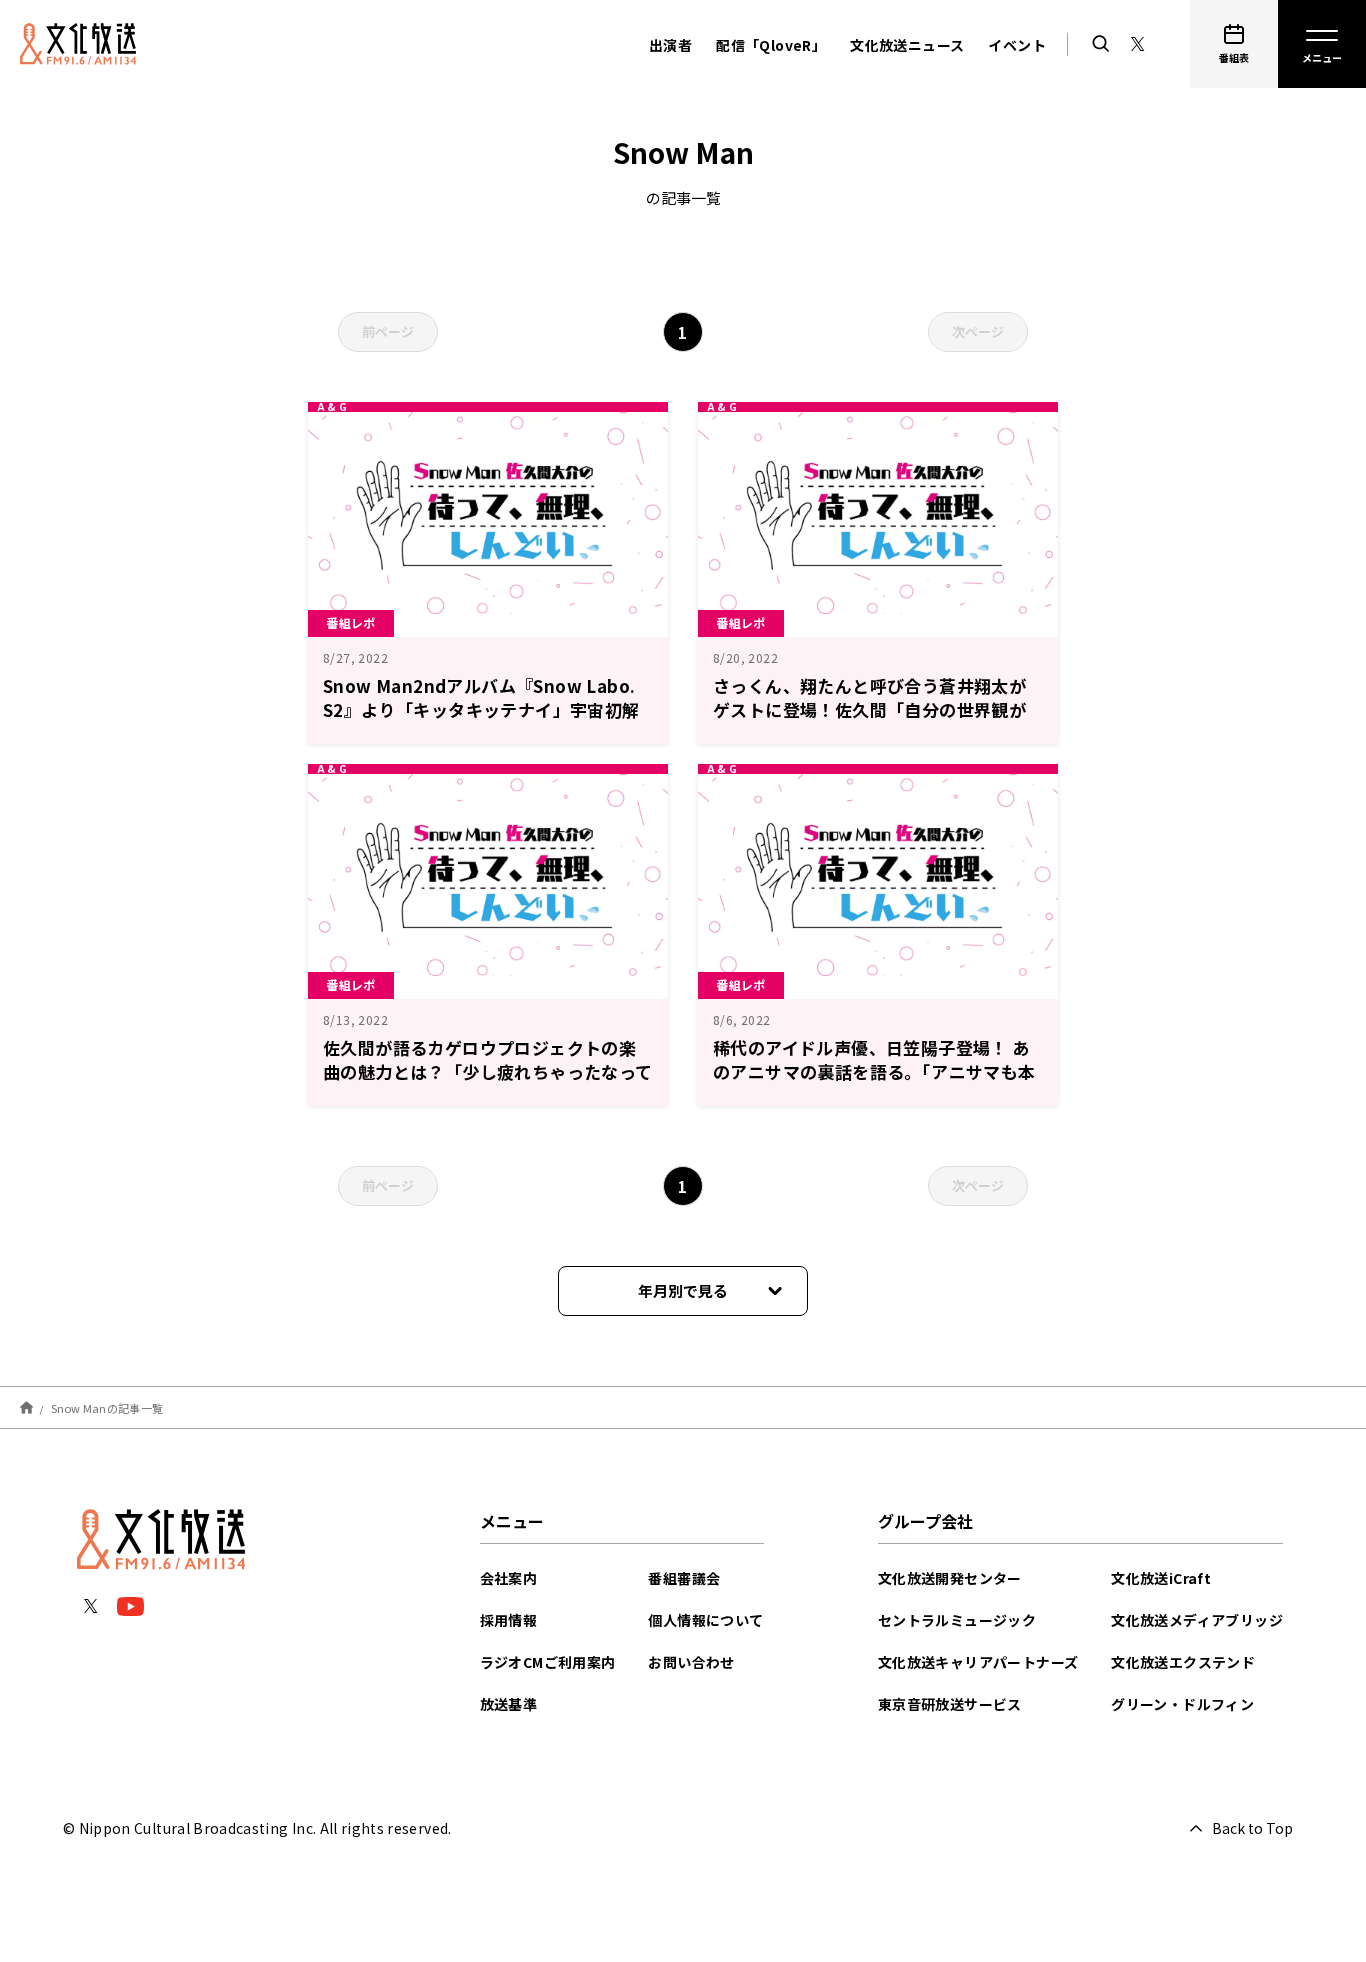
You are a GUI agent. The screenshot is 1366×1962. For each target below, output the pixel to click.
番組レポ (351, 622)
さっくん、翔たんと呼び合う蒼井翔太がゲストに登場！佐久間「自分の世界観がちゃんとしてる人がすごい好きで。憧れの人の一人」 (877, 721)
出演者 (670, 45)
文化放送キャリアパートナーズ (978, 1662)
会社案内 (509, 1578)
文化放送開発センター (950, 1578)
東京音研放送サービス (950, 1704)
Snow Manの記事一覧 (107, 1407)
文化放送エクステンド (1183, 1662)
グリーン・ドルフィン (1182, 1704)
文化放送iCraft (1161, 1578)
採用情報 (509, 1620)
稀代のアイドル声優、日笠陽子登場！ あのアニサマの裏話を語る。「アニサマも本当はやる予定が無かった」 (874, 1071)
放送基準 (509, 1704)
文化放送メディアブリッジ (1197, 1620)
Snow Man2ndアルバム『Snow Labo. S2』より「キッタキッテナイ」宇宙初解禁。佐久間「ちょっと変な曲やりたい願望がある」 (481, 721)
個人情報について (705, 1620)
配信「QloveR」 (771, 45)
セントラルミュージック (957, 1620)
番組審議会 (684, 1578)
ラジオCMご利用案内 (548, 1662)
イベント (1017, 45)
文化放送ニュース (907, 45)
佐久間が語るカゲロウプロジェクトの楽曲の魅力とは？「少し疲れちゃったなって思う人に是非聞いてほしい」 (488, 1071)
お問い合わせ (691, 1662)
